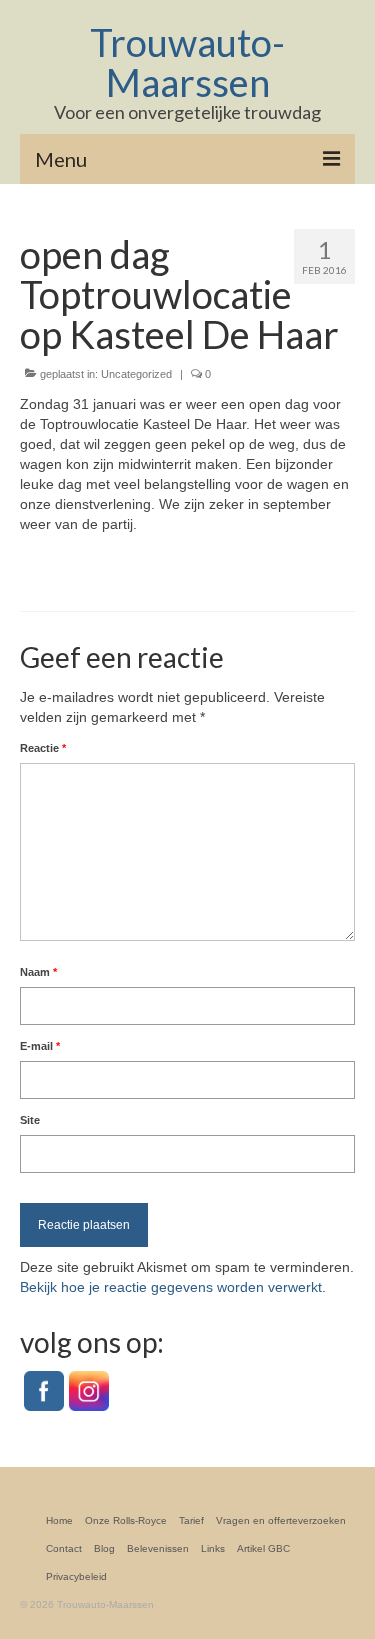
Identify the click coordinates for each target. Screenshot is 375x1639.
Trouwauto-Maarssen (187, 62)
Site (30, 1120)
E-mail (40, 1046)
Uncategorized (136, 374)
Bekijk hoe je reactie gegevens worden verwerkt (171, 1287)
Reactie (43, 748)
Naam (38, 972)
